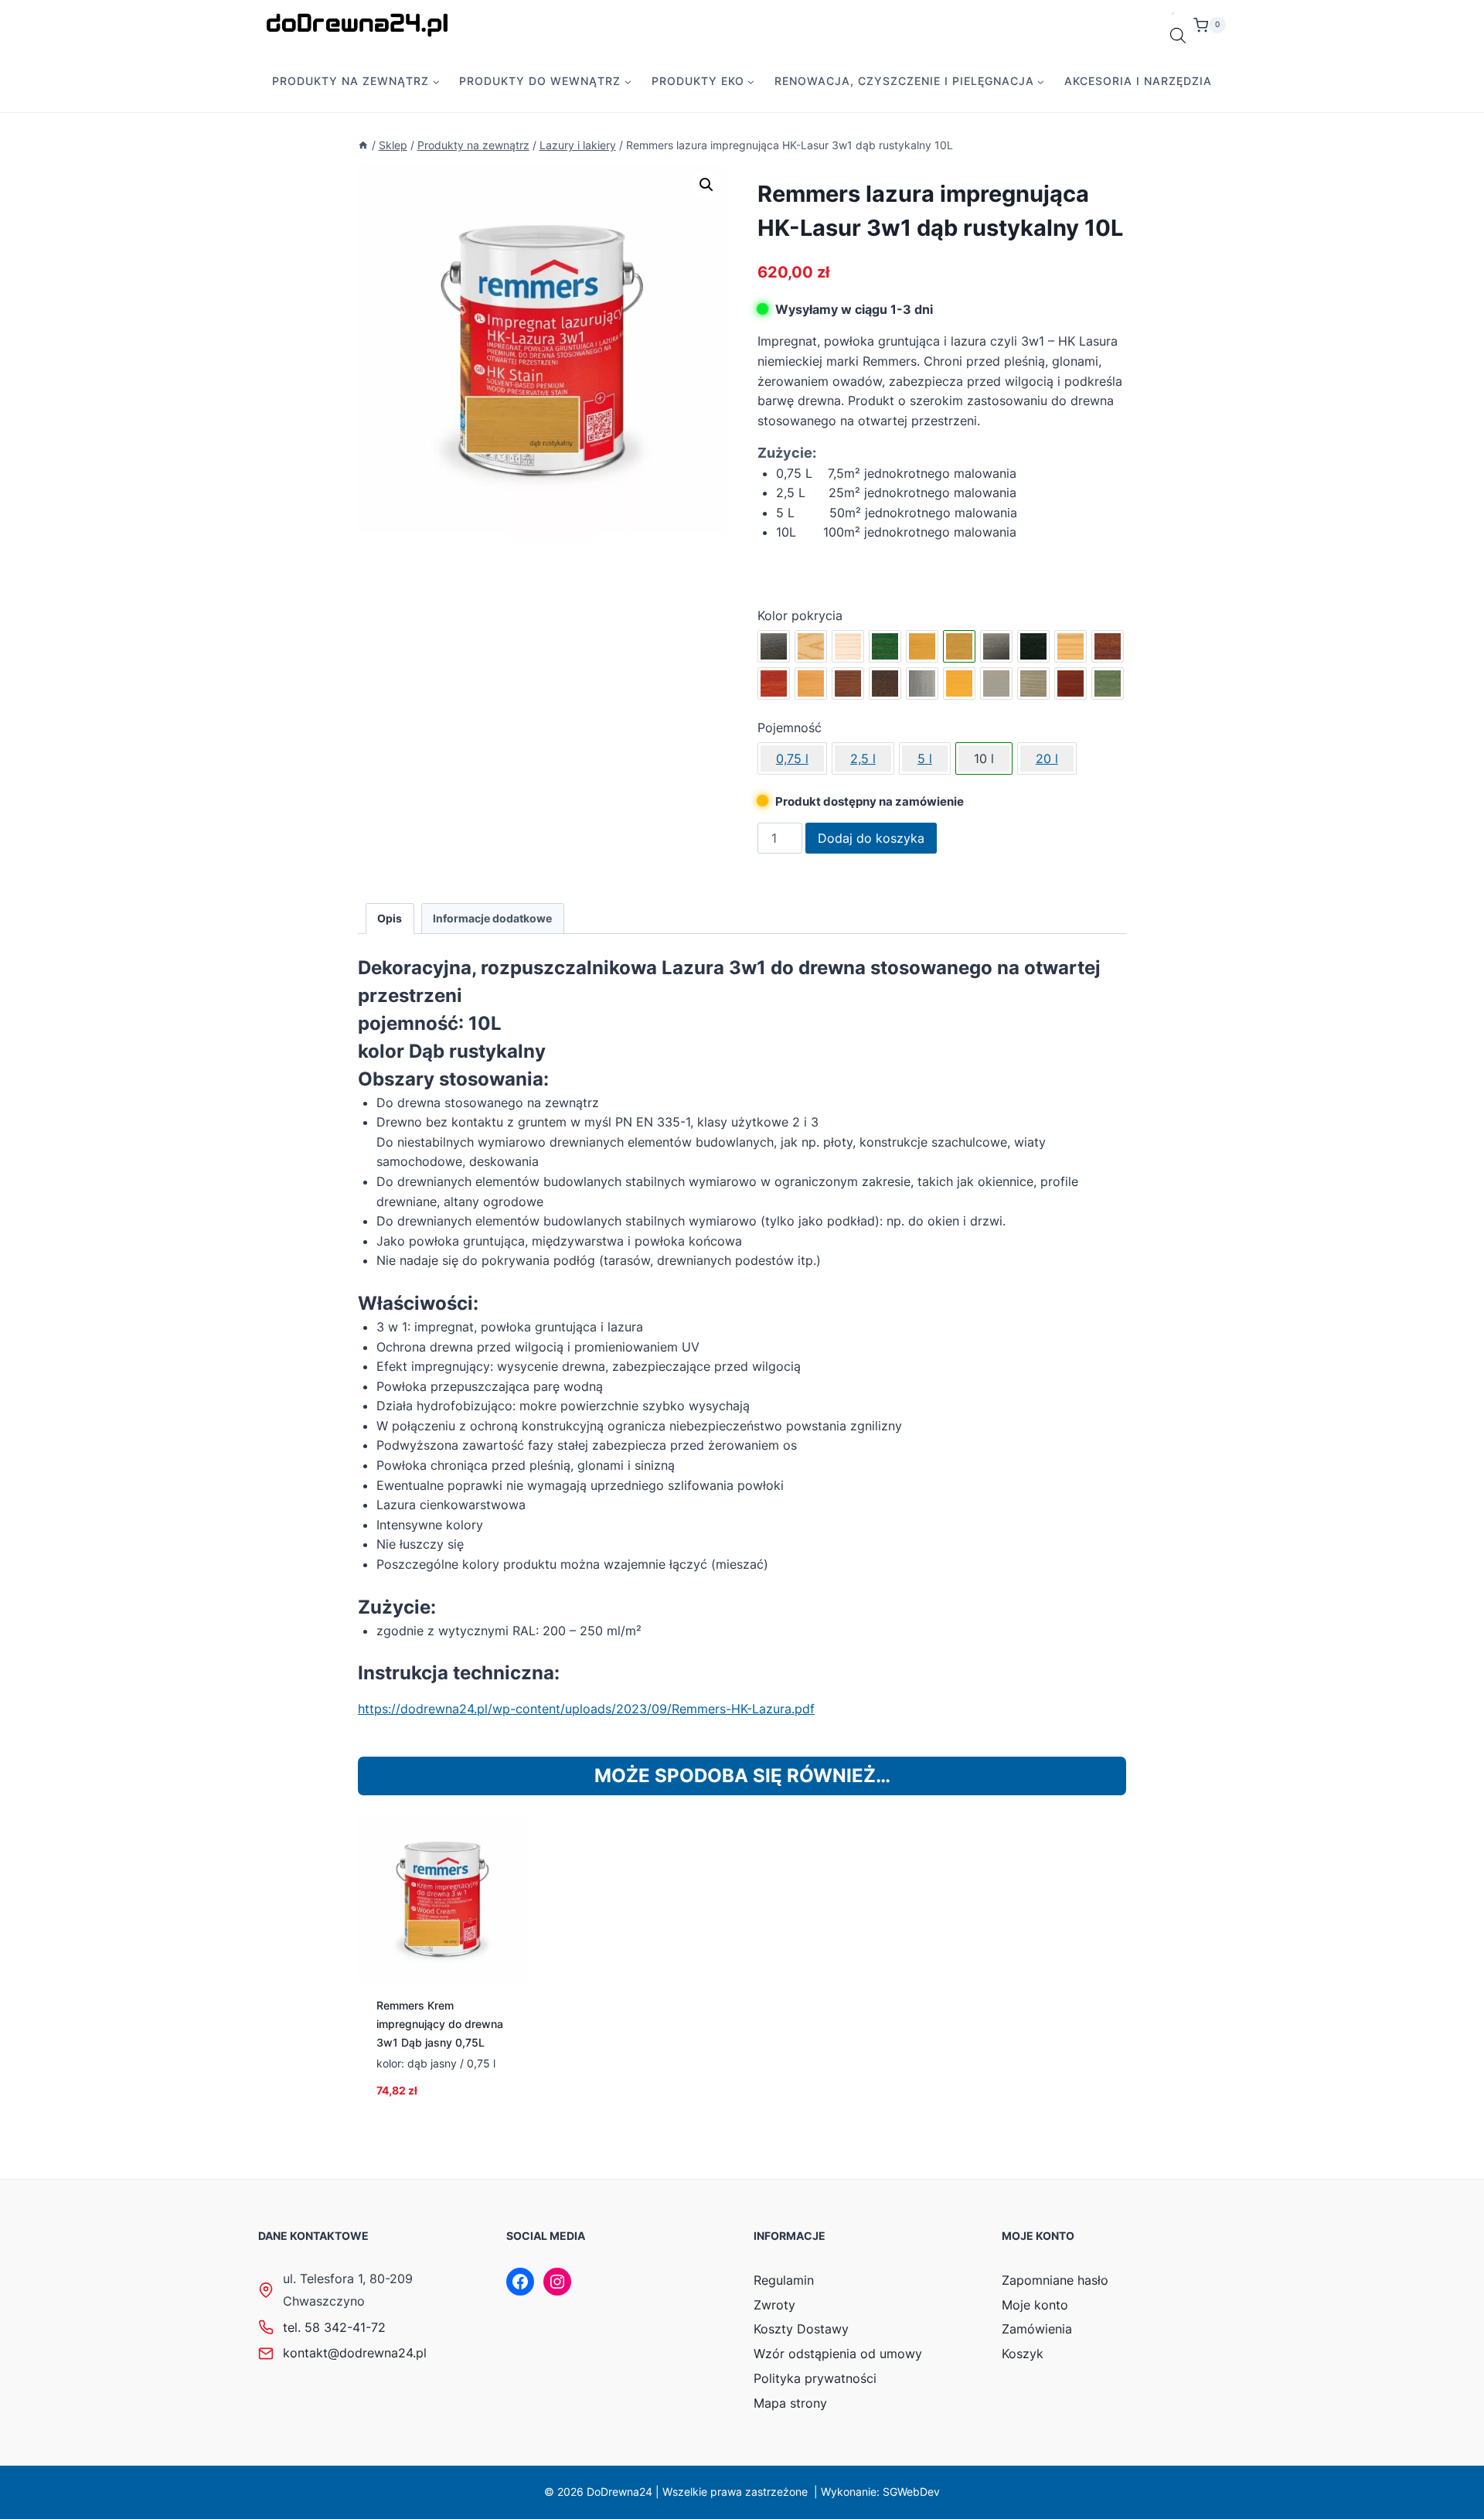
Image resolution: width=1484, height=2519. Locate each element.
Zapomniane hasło (1055, 2280)
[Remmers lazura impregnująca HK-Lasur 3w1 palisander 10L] (885, 683)
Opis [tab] (390, 918)
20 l (1047, 758)
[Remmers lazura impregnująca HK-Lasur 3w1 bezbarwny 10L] (811, 646)
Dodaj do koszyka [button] (442, 2115)
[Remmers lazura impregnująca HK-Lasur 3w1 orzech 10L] (848, 683)
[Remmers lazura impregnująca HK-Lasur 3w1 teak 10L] (1070, 683)
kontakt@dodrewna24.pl (355, 2353)
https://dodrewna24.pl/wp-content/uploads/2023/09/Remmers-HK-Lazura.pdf (586, 1709)
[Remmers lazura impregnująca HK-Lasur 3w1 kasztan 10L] (1108, 646)
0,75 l (792, 758)
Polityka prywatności (815, 2378)
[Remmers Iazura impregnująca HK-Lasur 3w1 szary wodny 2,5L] (1033, 683)
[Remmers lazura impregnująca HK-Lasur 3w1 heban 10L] (1033, 646)
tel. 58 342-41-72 (334, 2327)
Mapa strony (790, 2403)
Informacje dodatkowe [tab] (492, 918)
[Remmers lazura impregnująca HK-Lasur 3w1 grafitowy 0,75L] (996, 646)
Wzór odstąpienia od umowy (838, 2354)
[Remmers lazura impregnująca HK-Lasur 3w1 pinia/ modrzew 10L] (811, 683)
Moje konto (1035, 2305)
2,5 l (863, 758)
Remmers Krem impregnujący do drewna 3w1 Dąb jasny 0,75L (440, 2024)
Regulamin (784, 2280)
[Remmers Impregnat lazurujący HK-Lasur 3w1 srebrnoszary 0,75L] (996, 683)
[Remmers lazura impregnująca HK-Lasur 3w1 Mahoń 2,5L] (774, 683)
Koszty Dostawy (801, 2329)
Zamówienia (1037, 2329)
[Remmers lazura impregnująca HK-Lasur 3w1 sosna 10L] (959, 683)
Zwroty (774, 2305)
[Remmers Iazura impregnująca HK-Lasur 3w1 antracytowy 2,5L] (774, 646)
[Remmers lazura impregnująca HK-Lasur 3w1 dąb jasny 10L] (922, 646)
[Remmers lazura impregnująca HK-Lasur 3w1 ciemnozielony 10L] (885, 646)
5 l (925, 758)
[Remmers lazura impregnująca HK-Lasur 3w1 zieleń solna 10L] (1108, 683)
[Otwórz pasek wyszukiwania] (1178, 36)
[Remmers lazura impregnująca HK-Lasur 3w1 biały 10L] (848, 646)
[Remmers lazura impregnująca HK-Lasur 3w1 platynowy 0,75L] (922, 683)
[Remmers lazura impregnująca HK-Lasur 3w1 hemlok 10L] (1070, 646)
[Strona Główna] (363, 145)
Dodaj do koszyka (871, 838)
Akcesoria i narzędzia (1138, 81)
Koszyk (1023, 2354)
